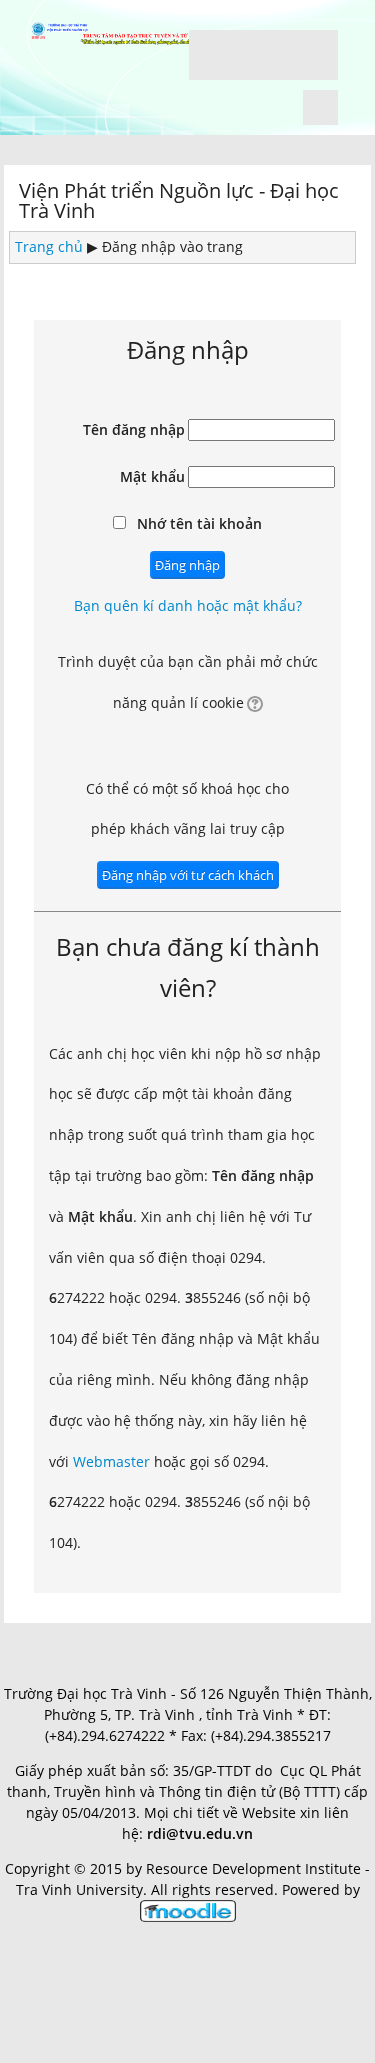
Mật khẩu (152, 476)
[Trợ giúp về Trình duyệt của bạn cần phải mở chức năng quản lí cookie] (253, 702)
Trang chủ (49, 246)
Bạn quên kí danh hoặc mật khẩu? (188, 605)
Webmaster (111, 1461)
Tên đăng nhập (134, 429)
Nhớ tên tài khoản (199, 523)
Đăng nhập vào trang (172, 246)
